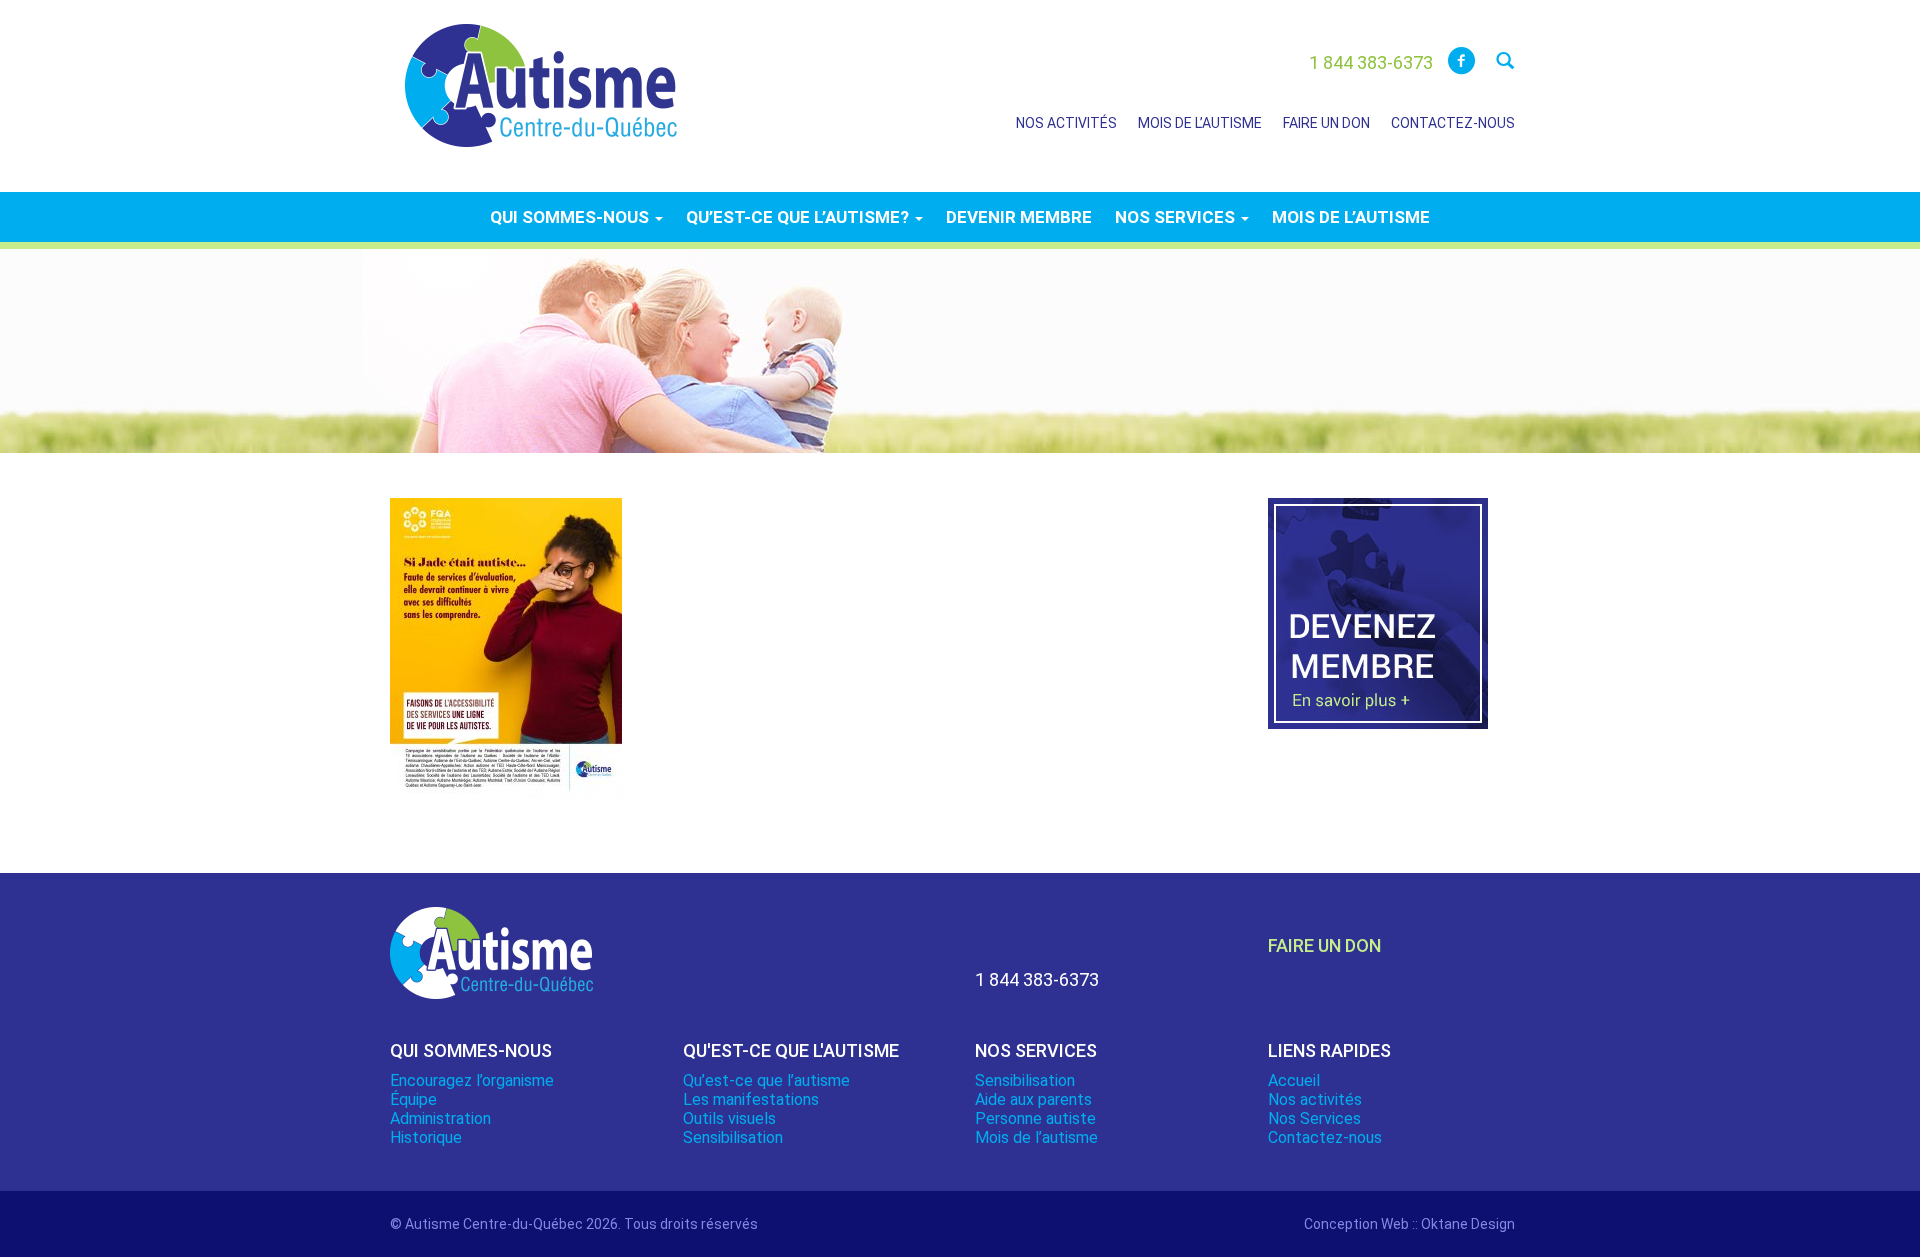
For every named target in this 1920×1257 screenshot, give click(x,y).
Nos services (1177, 217)
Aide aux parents (1033, 1099)
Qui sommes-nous (571, 217)
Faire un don (1326, 123)
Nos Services (1314, 1118)
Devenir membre (1019, 217)
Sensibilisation (733, 1137)
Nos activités (1066, 123)
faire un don (1324, 945)
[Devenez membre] (1378, 625)
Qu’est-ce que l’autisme (766, 1080)
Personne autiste (1035, 1118)
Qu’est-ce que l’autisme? (799, 217)
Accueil (1294, 1080)
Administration (440, 1118)
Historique (426, 1137)
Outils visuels (729, 1118)
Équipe (413, 1099)
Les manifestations (751, 1099)
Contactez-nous (1453, 123)
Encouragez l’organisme (472, 1080)
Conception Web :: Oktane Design (1409, 1224)
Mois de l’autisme (1200, 123)
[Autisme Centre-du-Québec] (541, 72)
